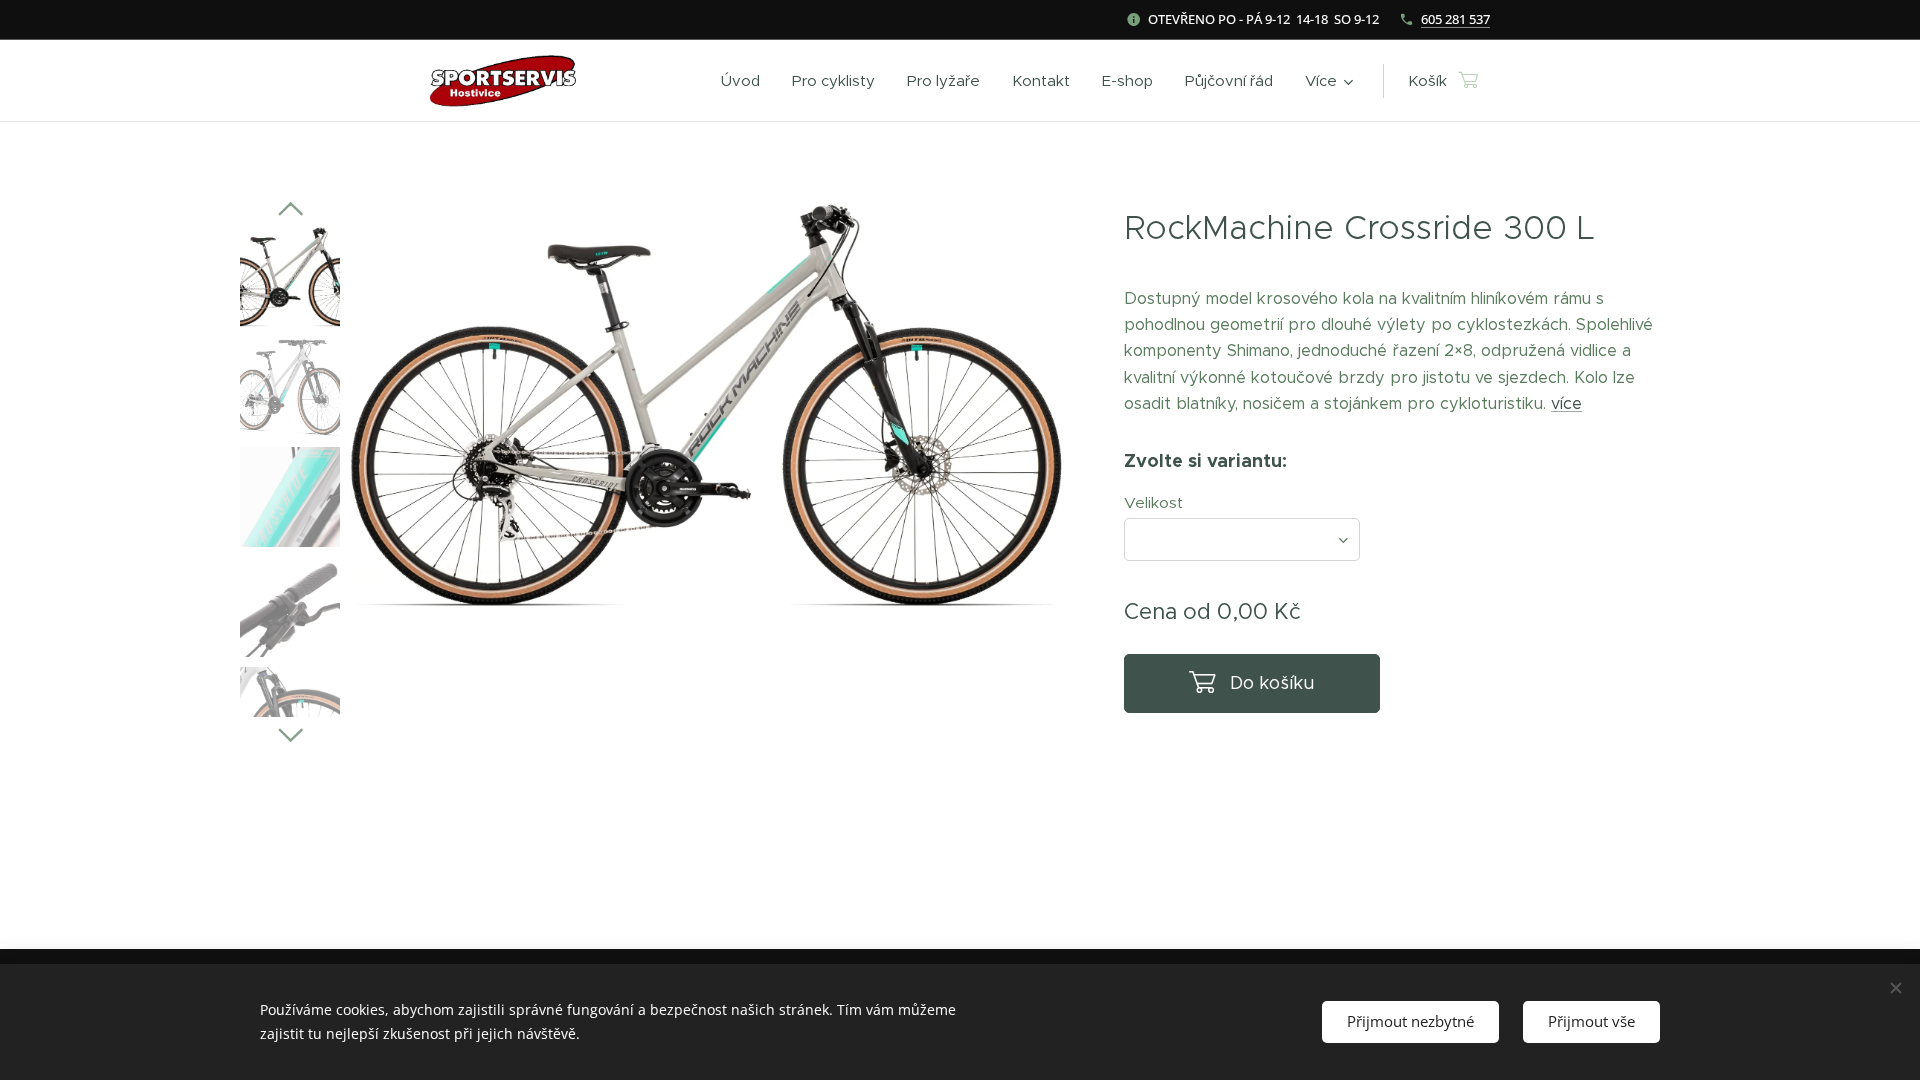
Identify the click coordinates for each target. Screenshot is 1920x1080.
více (1566, 403)
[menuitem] (746, 81)
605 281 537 (1455, 19)
